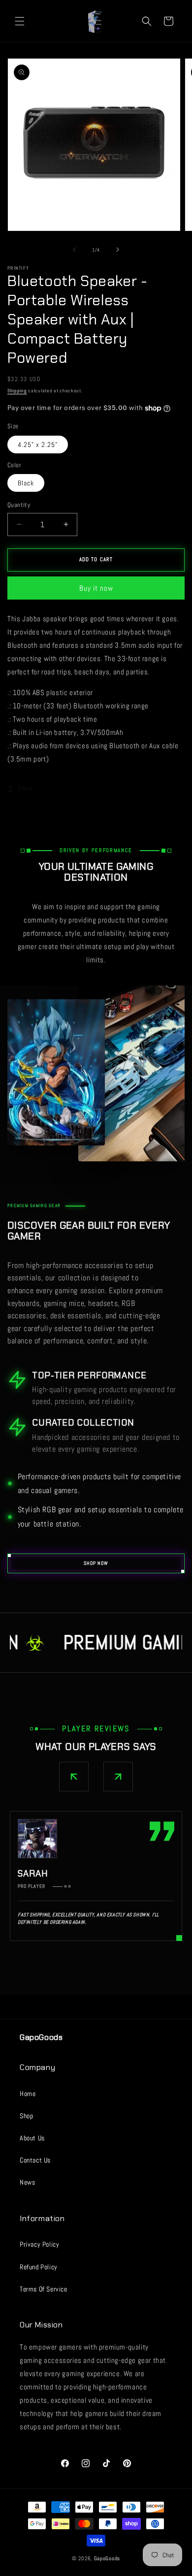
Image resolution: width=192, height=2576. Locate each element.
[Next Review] (118, 1777)
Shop (26, 2116)
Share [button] (25, 788)
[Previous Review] (74, 1777)
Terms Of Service (44, 2289)
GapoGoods (107, 2558)
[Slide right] (118, 250)
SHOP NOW (96, 1563)
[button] (20, 21)
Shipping (17, 391)
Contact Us (35, 2160)
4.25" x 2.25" (38, 445)
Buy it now (96, 588)
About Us (32, 2138)
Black (26, 483)
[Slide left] (74, 250)
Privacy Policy (39, 2244)
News (27, 2182)
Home (28, 2094)
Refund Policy (39, 2267)
